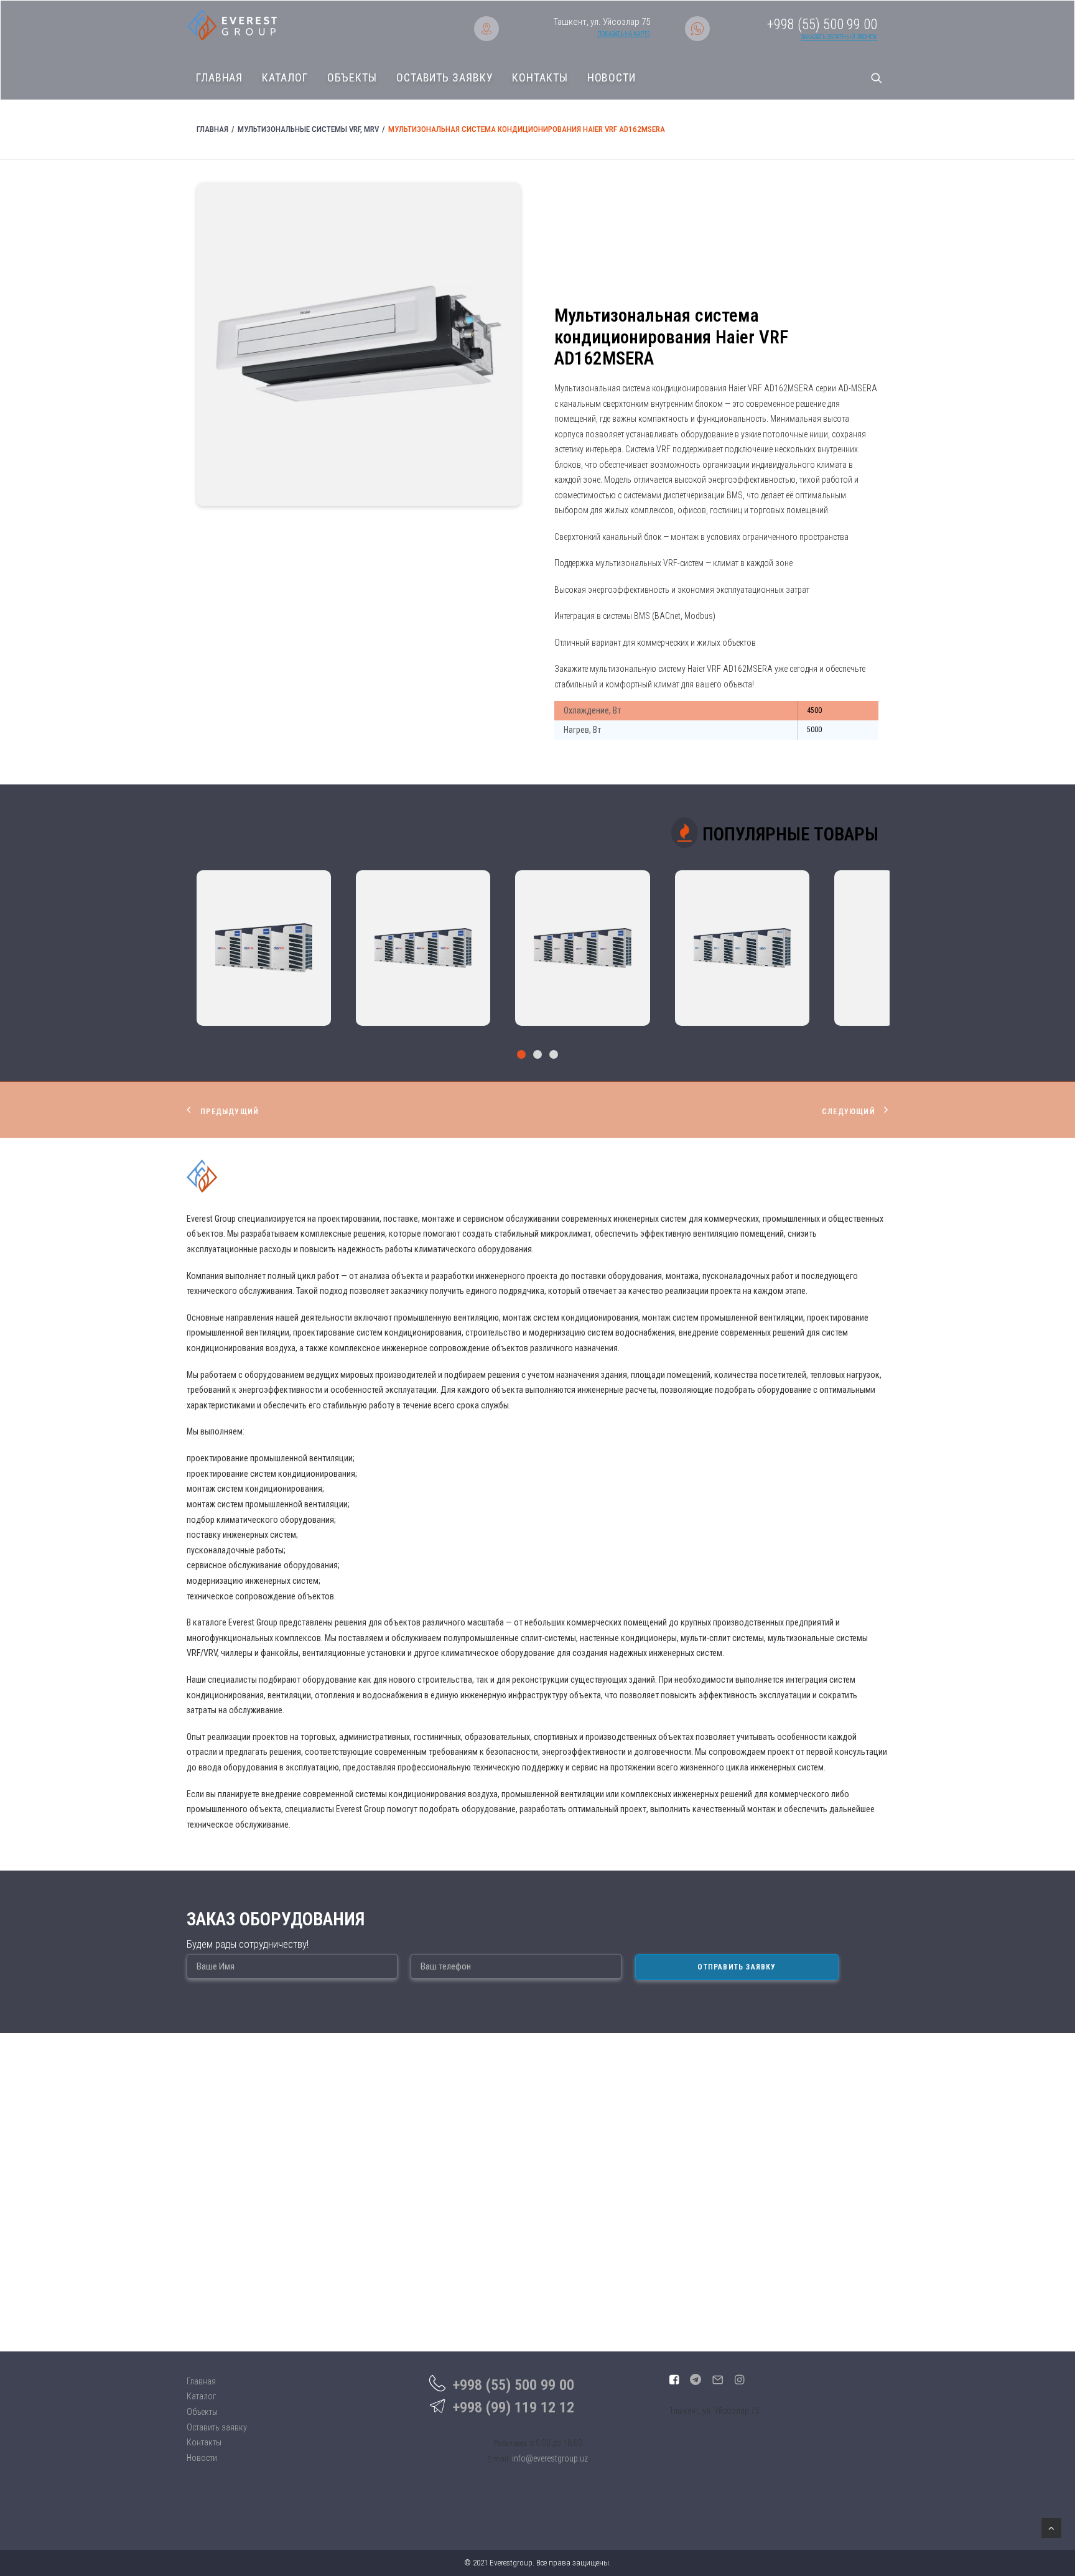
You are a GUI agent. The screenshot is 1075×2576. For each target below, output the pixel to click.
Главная (219, 78)
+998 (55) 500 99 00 (514, 2385)
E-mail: (499, 2459)
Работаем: (511, 2443)
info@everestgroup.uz (550, 2458)
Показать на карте (624, 34)
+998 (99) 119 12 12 (514, 2407)
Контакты (540, 78)
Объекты (352, 78)
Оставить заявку (445, 78)
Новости (612, 78)
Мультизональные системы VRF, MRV (308, 129)
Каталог (285, 78)
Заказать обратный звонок (839, 37)
